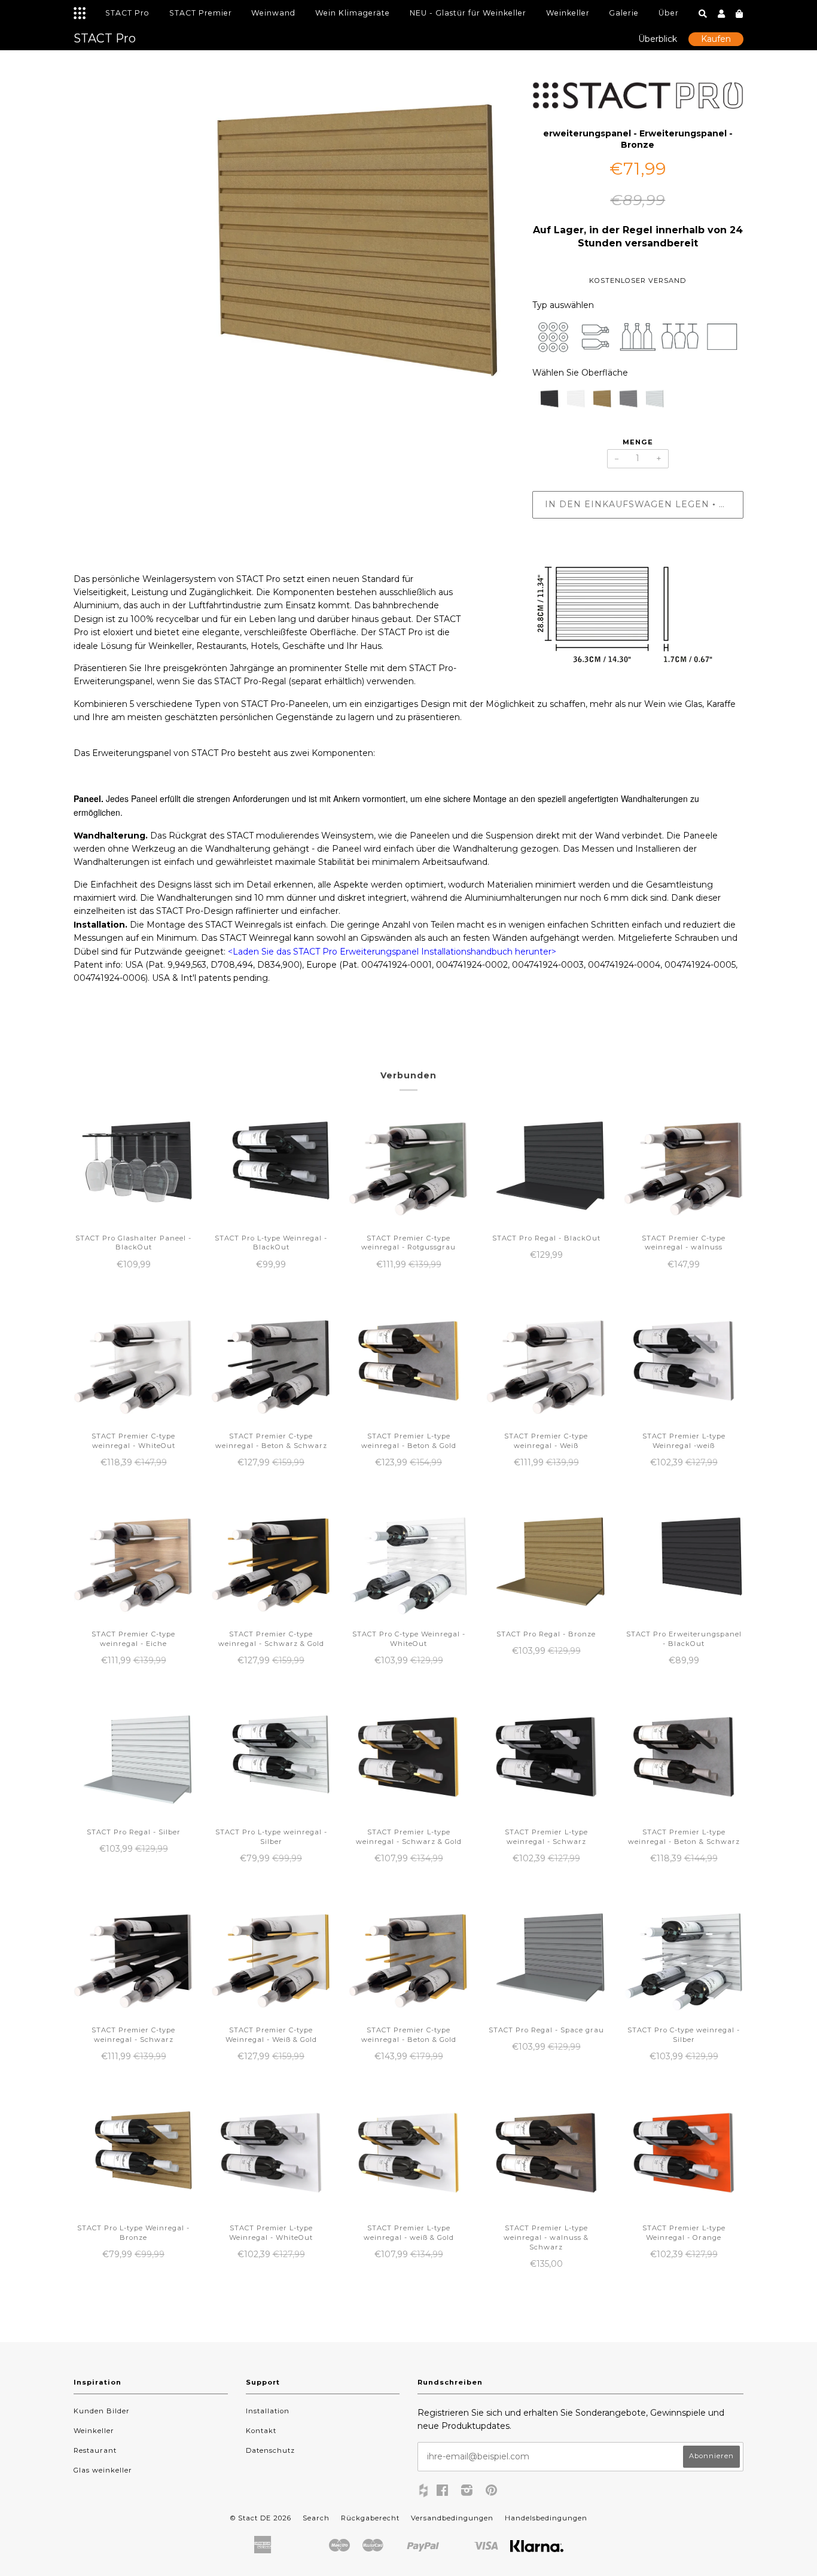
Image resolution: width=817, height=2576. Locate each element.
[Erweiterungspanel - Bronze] (598, 402)
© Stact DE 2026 (261, 2518)
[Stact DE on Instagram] (467, 2492)
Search (316, 2518)
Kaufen (716, 39)
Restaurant (95, 2450)
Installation (268, 2411)
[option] (294, 262)
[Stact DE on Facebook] (443, 2492)
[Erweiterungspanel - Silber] (651, 402)
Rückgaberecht (370, 2518)
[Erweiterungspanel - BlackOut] (545, 402)
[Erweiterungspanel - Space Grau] (624, 402)
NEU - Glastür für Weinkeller (468, 13)
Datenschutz (270, 2450)
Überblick (658, 39)
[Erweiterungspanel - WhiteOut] (572, 402)
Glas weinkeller (103, 2470)
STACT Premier (201, 13)
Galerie (624, 13)
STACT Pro (127, 13)
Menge (638, 442)
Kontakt (261, 2431)
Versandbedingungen (452, 2518)
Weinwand (273, 13)
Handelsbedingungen (546, 2518)
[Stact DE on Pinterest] (492, 2492)
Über (669, 13)
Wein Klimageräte (353, 13)
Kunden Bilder (102, 2411)
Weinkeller (568, 13)
